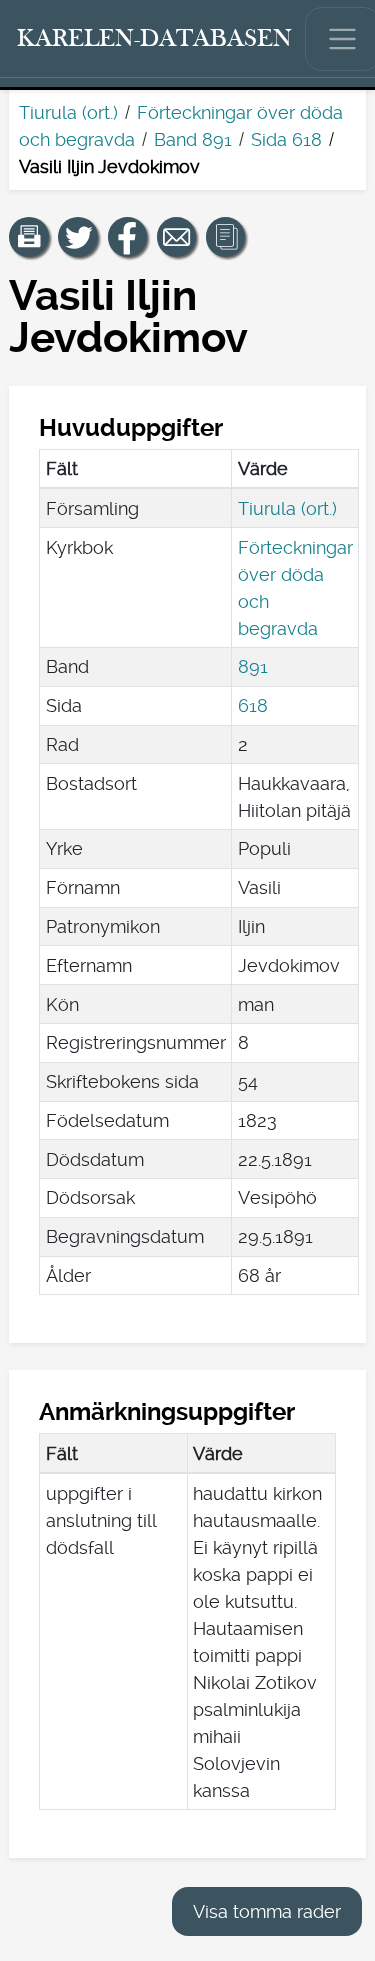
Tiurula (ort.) (68, 112)
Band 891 (193, 139)
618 (253, 705)
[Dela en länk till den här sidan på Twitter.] (78, 237)
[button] (29, 237)
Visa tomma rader (267, 1911)
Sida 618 (286, 139)
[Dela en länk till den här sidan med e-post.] (177, 237)
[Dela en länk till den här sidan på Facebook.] (128, 237)
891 (253, 666)
